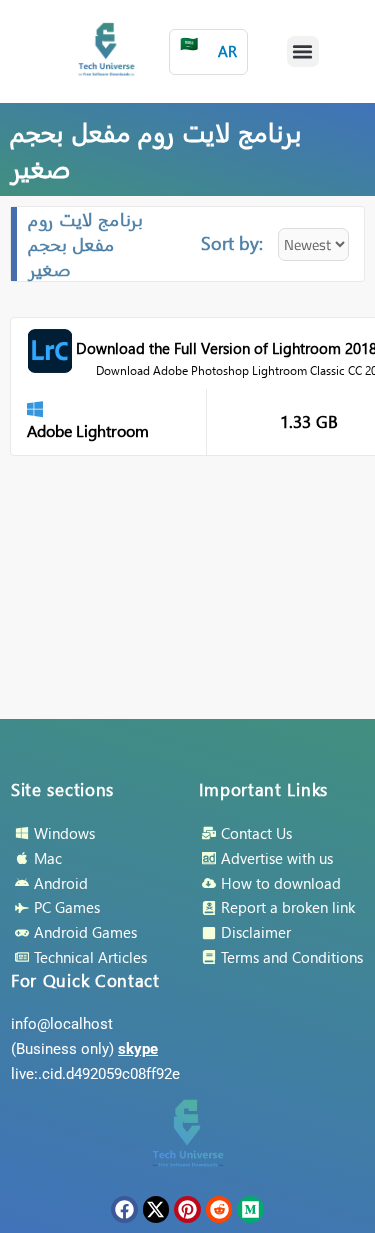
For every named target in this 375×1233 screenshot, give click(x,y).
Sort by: (232, 242)
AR (208, 47)
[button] (303, 52)
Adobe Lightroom (88, 430)
